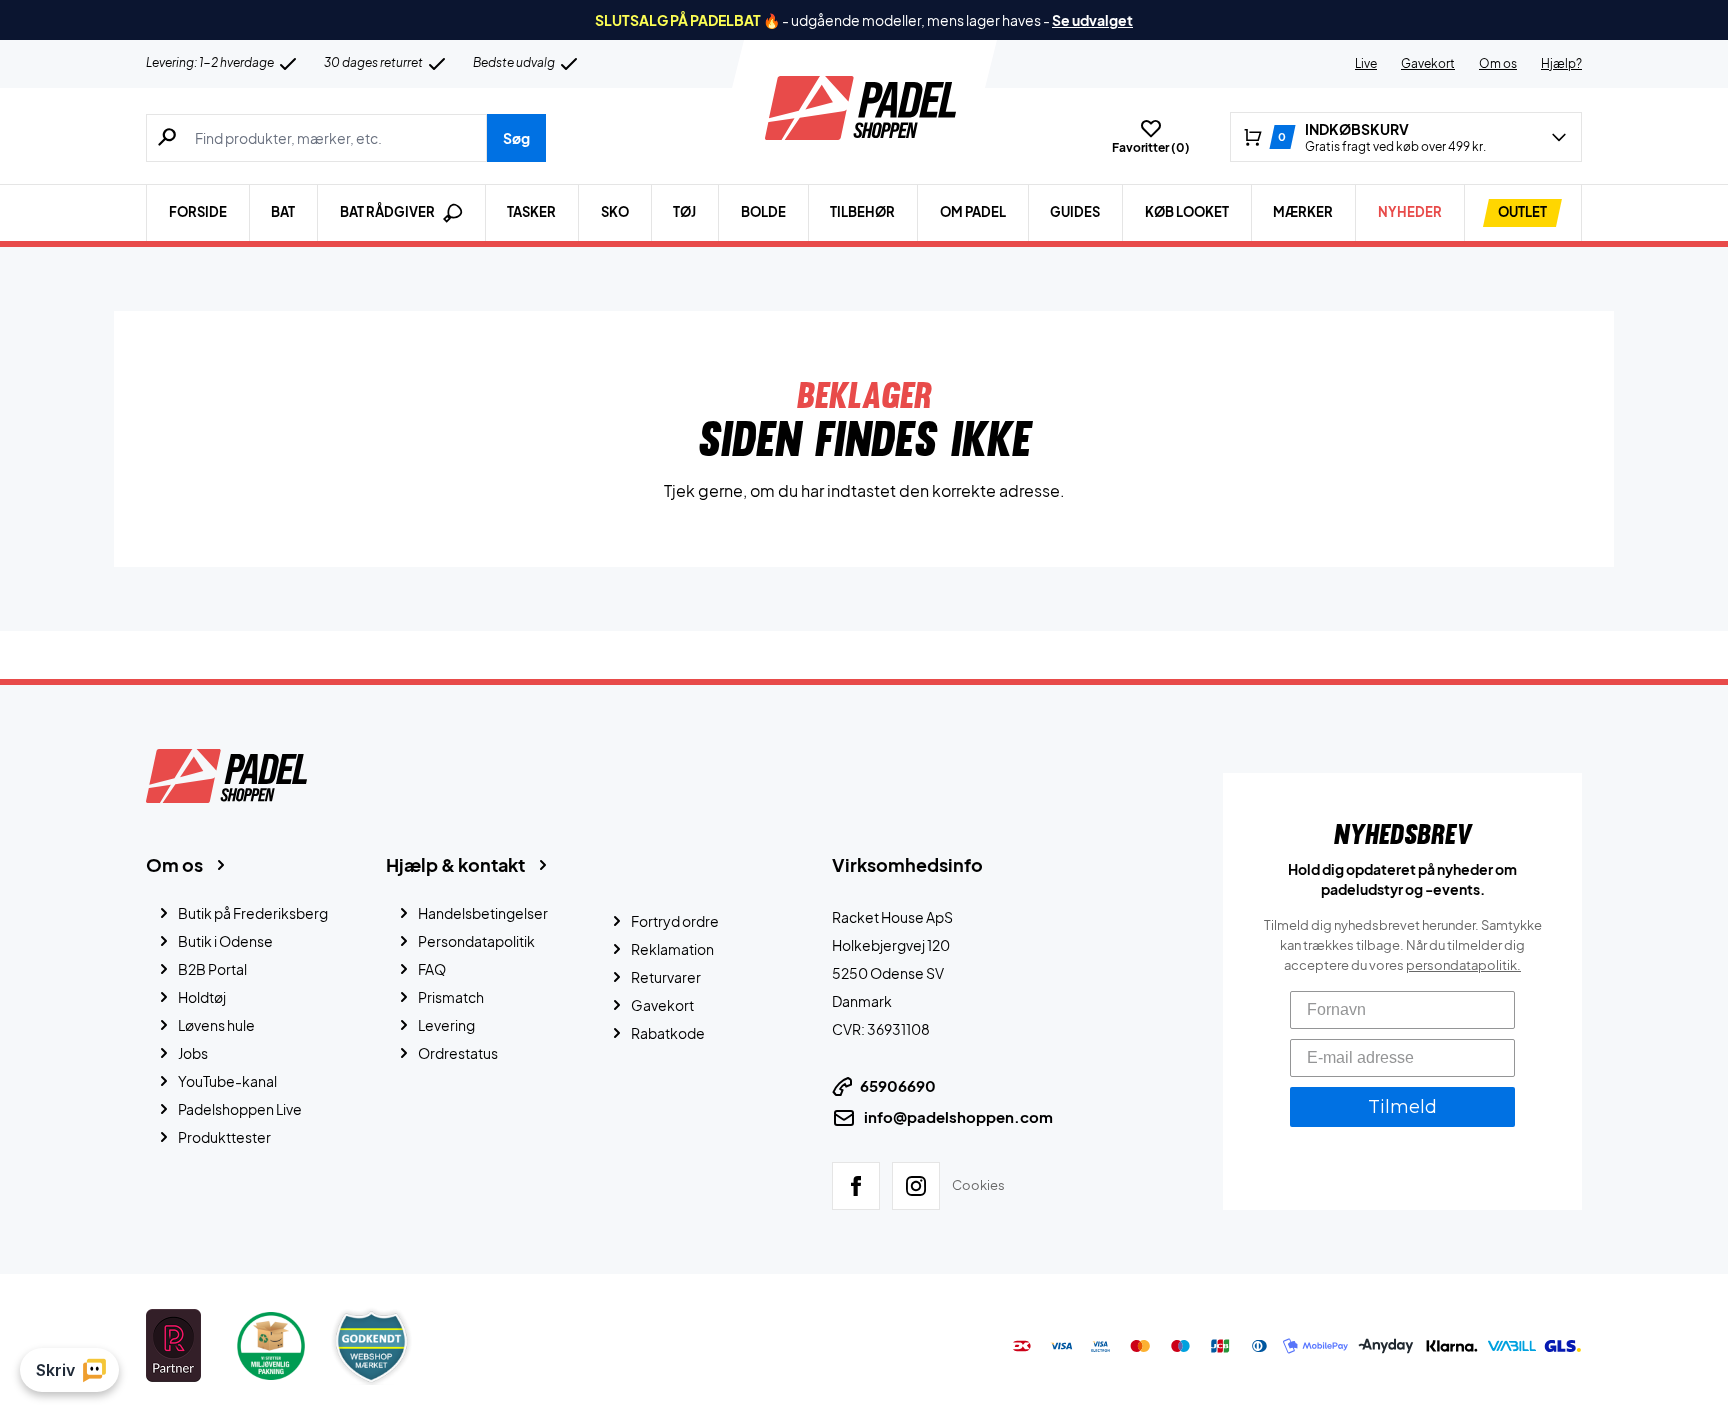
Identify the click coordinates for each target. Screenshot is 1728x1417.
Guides (1075, 212)
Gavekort (1428, 63)
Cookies (978, 1185)
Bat (283, 212)
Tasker (531, 212)
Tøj (684, 212)
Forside (198, 212)
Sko (615, 212)
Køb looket (1187, 212)
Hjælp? (1561, 63)
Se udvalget (1092, 20)
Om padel (973, 212)
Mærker (1303, 212)
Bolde (763, 212)
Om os (1498, 63)
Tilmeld (1402, 1107)
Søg (516, 138)
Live (1366, 63)
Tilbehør (862, 212)
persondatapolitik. (1463, 965)
